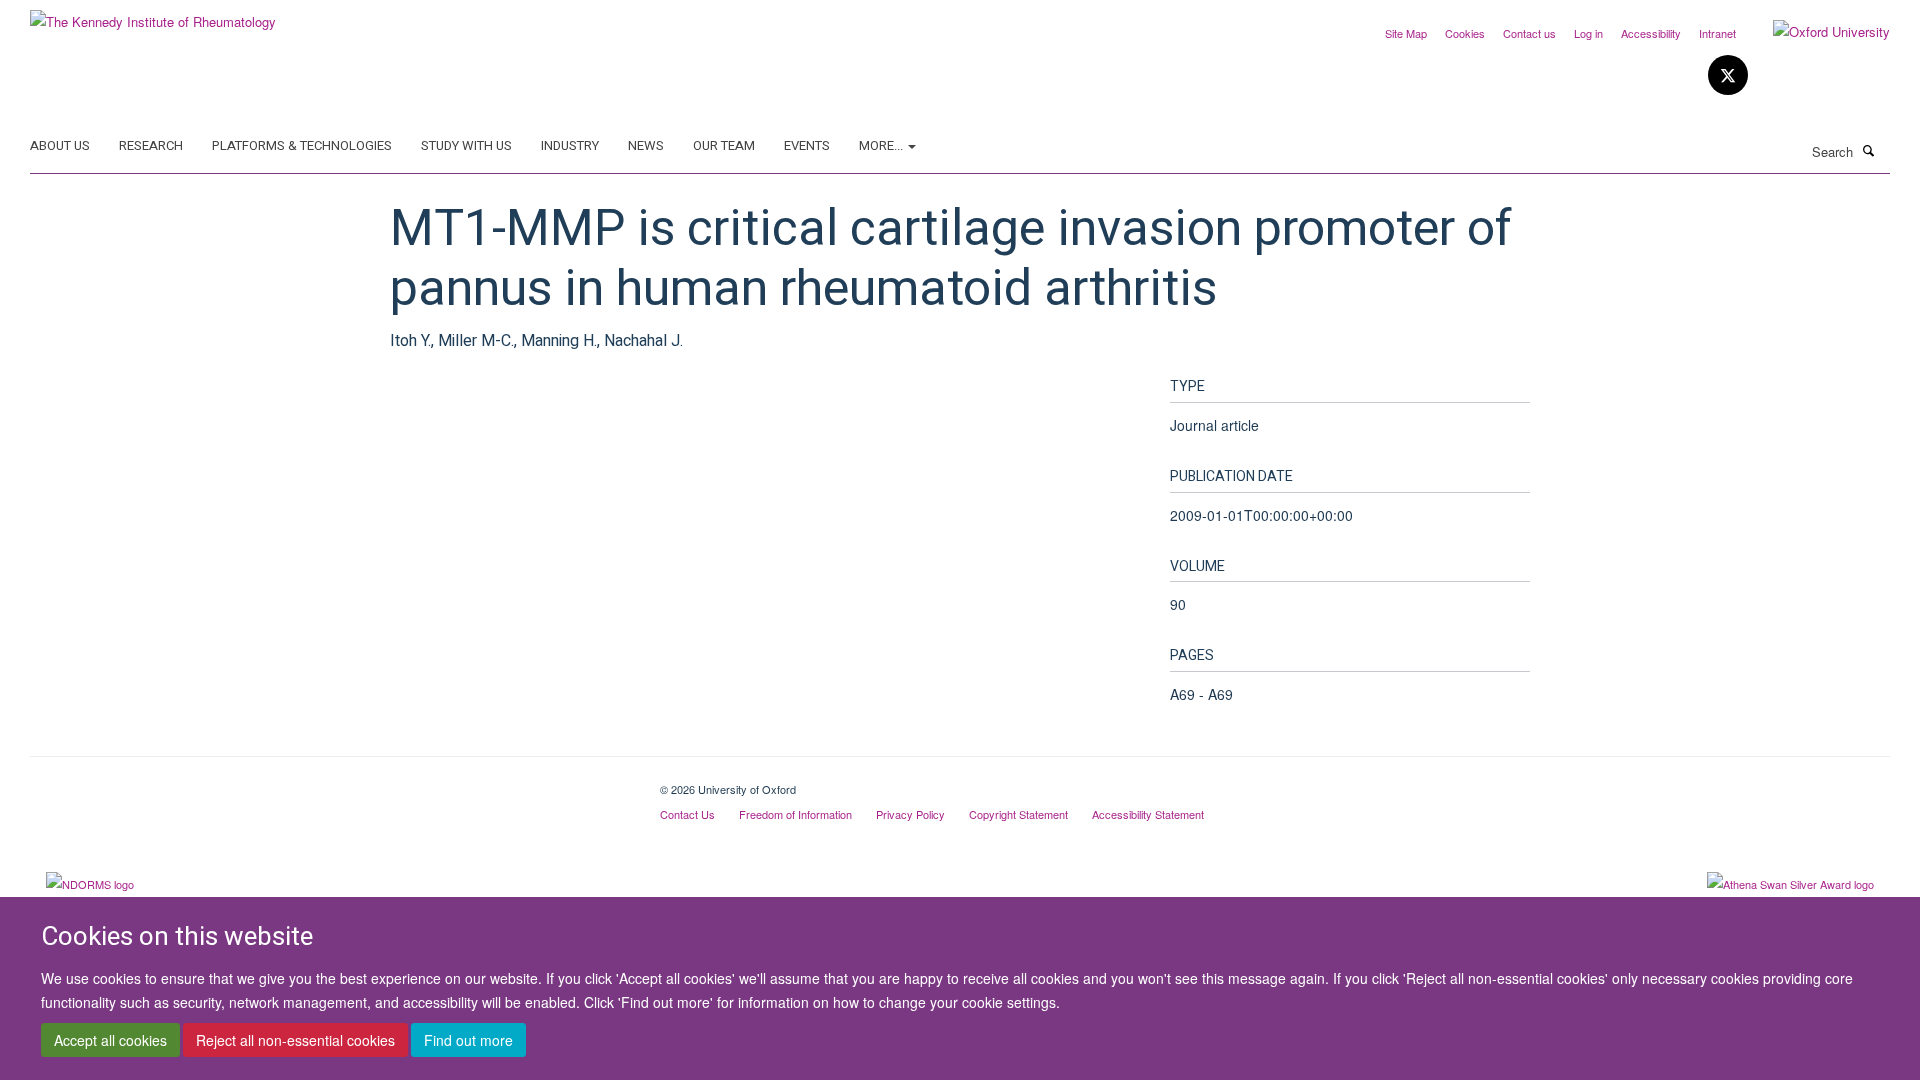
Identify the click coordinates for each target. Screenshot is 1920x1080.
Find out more (468, 1041)
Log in (1588, 33)
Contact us (1529, 33)
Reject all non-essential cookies (295, 1041)
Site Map (1406, 33)
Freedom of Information (795, 814)
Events (807, 145)
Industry (570, 145)
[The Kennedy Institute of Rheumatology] (153, 14)
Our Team (724, 145)
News (646, 145)
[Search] (1869, 150)
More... (882, 145)
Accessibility (1651, 33)
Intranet (1717, 33)
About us (60, 145)
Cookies (1465, 33)
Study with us (466, 145)
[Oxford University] (1816, 32)
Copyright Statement (1018, 814)
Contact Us (687, 814)
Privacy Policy (910, 814)
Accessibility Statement (1148, 814)
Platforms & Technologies (302, 145)
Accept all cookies (110, 1041)
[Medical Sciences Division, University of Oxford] (330, 782)
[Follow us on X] (1728, 75)
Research (151, 145)
